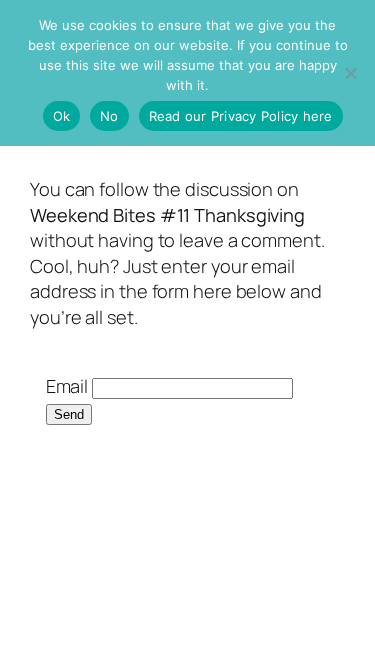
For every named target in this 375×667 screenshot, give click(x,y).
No (109, 116)
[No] (350, 73)
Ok (62, 116)
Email (67, 386)
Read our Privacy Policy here (241, 116)
